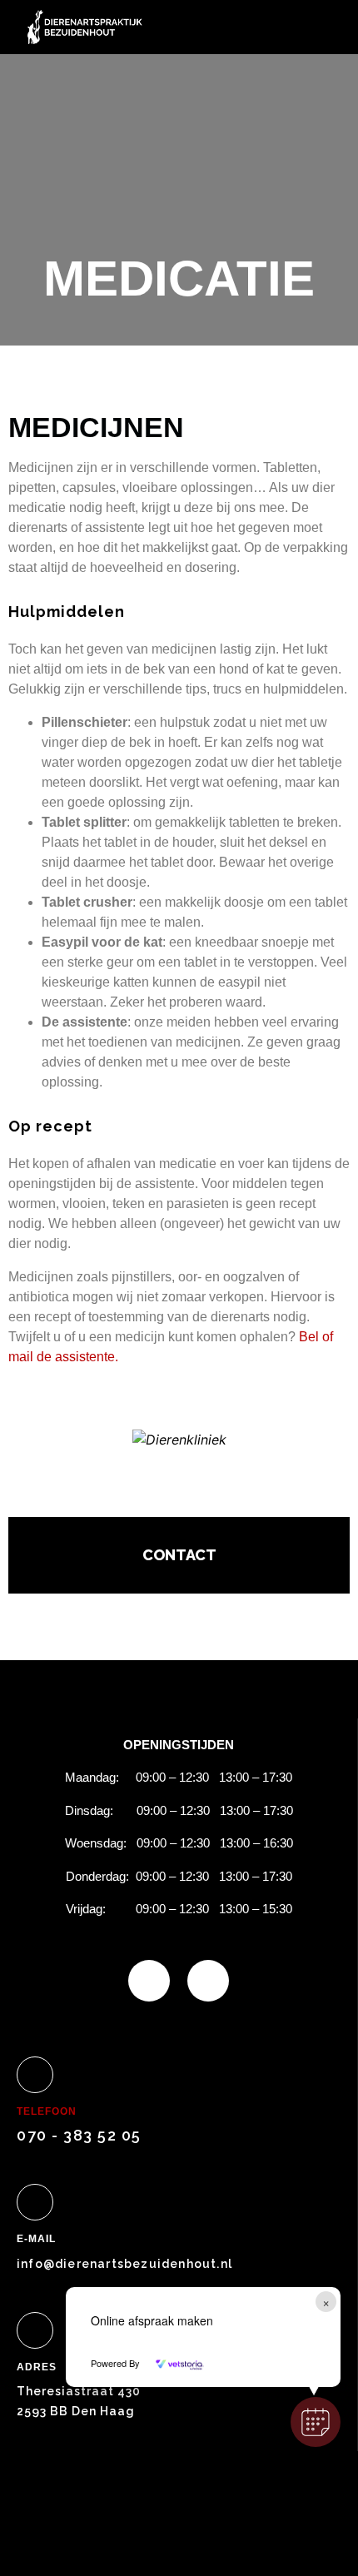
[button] (316, 2422)
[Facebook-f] (149, 1981)
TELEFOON (47, 2111)
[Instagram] (208, 1981)
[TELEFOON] (35, 2075)
